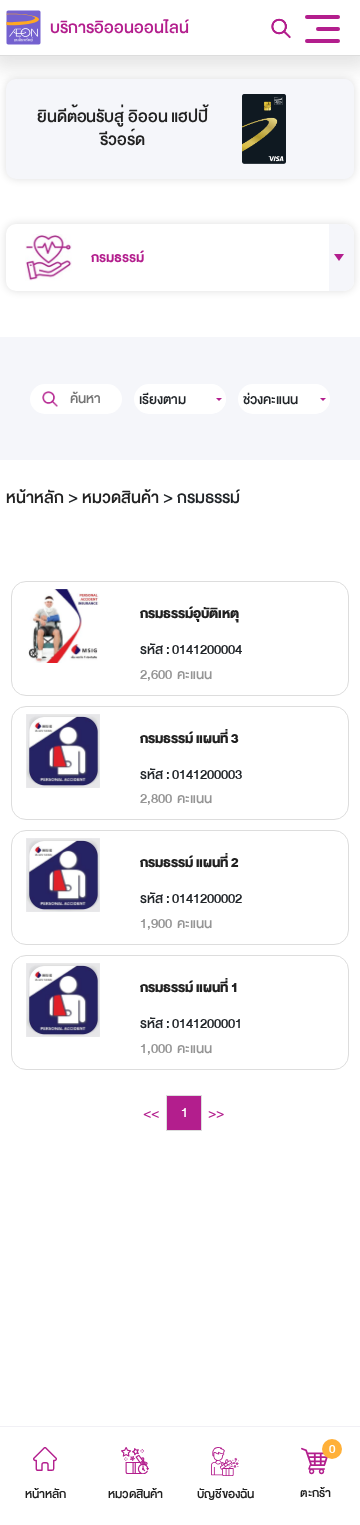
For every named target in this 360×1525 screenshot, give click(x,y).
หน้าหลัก (35, 497)
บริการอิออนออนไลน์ (119, 27)
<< (151, 1113)
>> (216, 1113)
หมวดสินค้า (120, 497)
